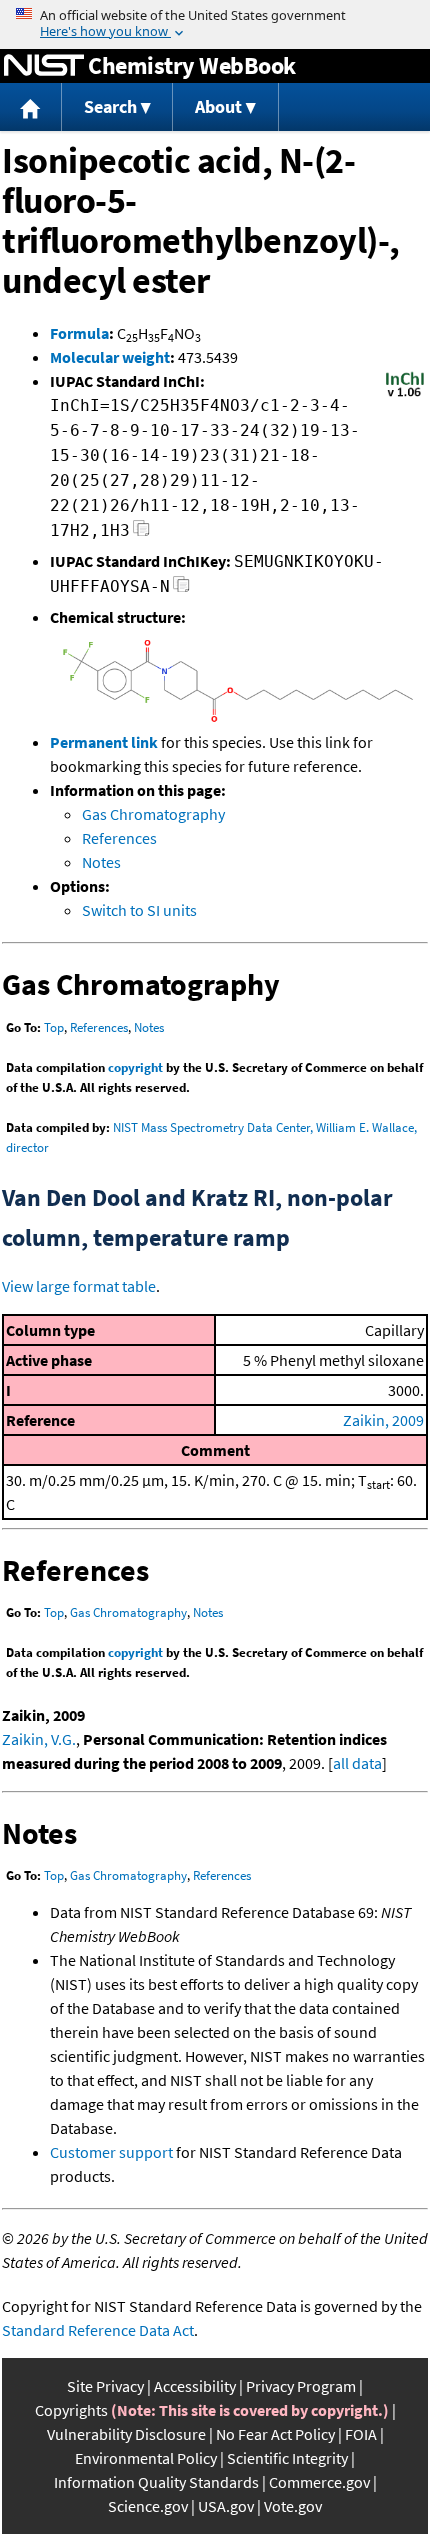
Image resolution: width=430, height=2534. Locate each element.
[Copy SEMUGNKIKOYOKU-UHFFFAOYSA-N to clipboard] (181, 589)
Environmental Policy (146, 2458)
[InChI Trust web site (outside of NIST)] (405, 395)
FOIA (361, 2434)
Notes (101, 862)
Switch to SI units (139, 910)
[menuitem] (31, 107)
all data (357, 1763)
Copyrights (71, 2410)
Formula (79, 333)
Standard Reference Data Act (98, 2330)
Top (54, 1027)
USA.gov (226, 2506)
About (218, 106)
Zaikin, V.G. (39, 1739)
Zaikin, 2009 (383, 1420)
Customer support (111, 2152)
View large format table (79, 1286)
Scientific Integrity (287, 2458)
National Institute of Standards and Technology (44, 66)
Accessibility (195, 2386)
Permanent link (104, 742)
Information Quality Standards (156, 2482)
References (119, 838)
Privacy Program (301, 2386)
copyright (135, 1067)
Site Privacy (105, 2386)
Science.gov (148, 2506)
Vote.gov (293, 2506)
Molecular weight (110, 357)
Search (110, 106)
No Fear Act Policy (275, 2434)
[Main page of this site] (31, 107)
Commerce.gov (319, 2482)
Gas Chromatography (153, 814)
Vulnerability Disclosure (126, 2434)
